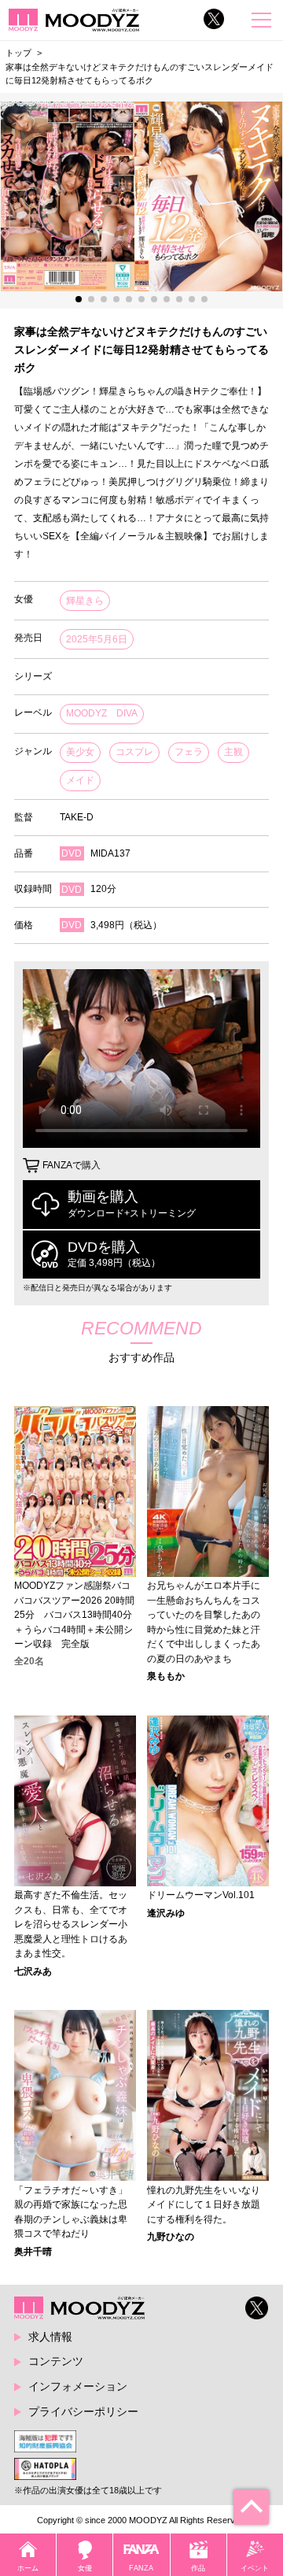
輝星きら (85, 601)
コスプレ (134, 752)
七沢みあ (33, 1971)
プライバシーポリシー (83, 2411)
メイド (80, 780)
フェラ (189, 752)
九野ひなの (171, 2237)
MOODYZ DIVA (102, 713)
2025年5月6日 (97, 639)
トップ (18, 53)
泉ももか (166, 1676)
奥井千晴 (33, 2252)
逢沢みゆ (166, 1913)
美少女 (80, 752)
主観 (233, 752)
